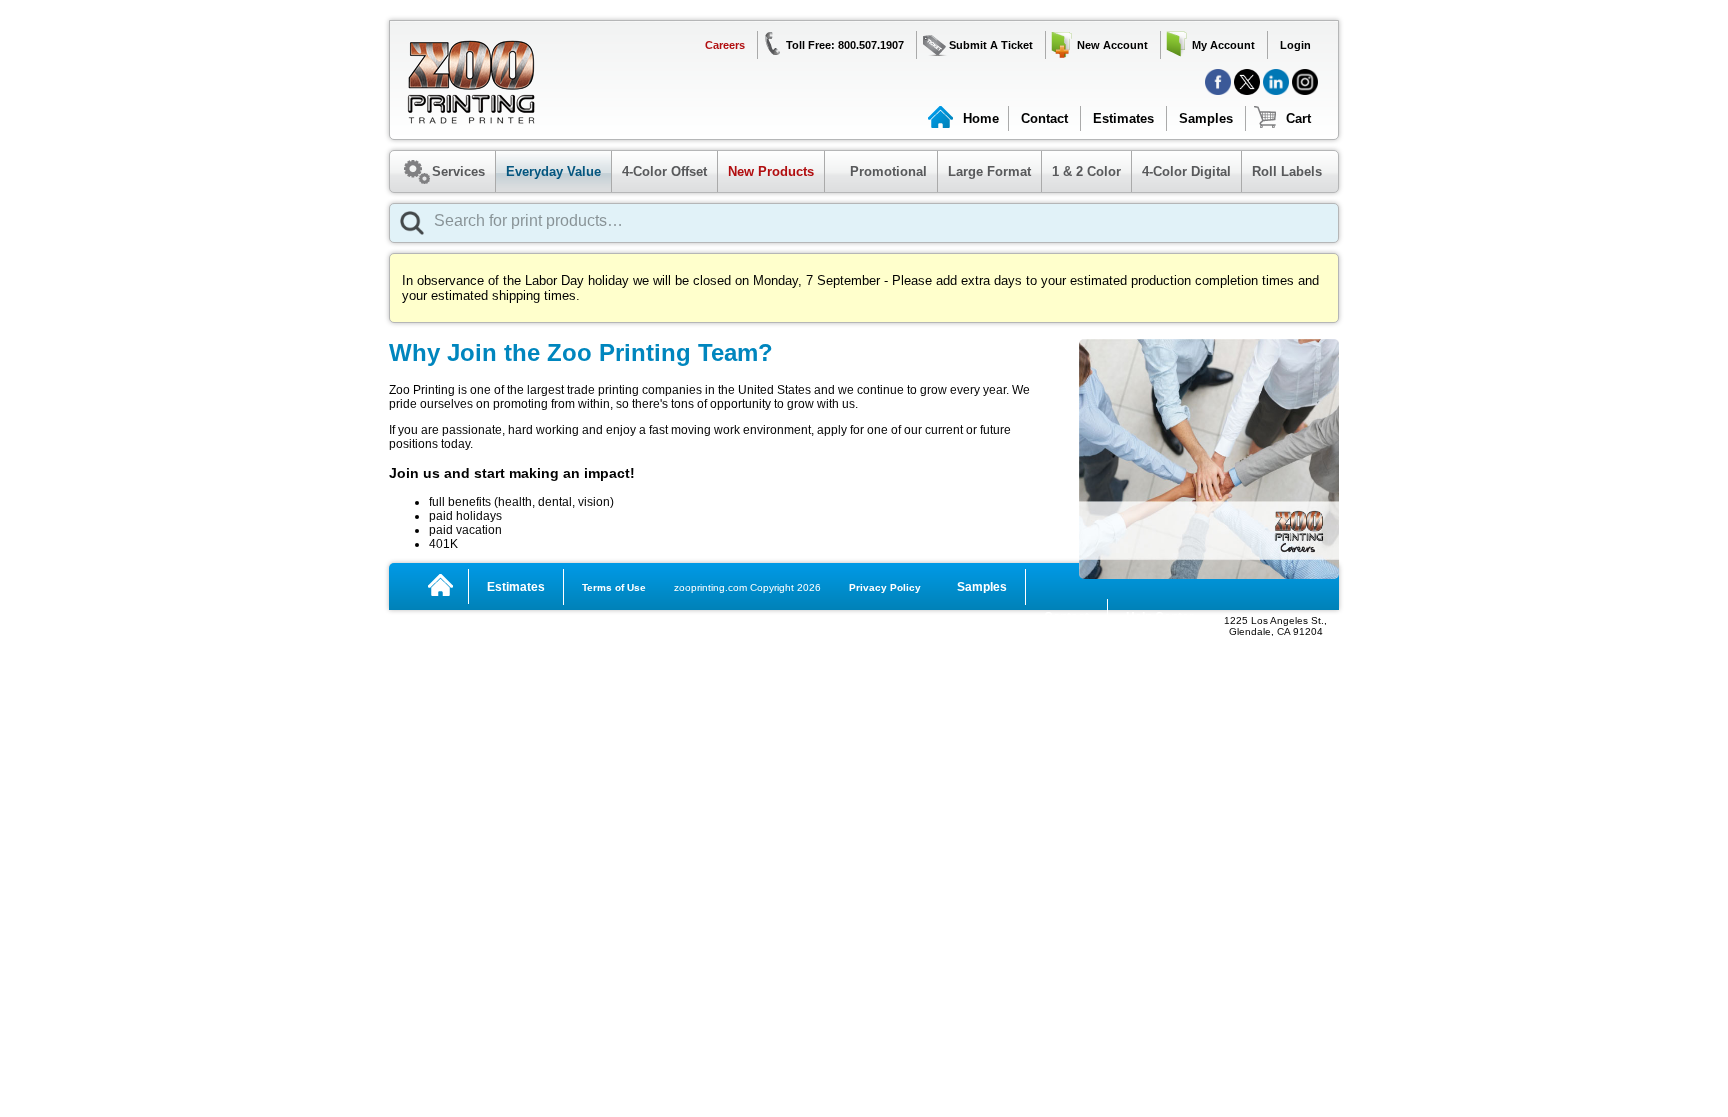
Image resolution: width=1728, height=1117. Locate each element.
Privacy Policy (885, 587)
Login (1295, 45)
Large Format (989, 171)
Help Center (1160, 617)
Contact (1044, 118)
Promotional (878, 171)
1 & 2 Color (1086, 171)
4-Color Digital (1186, 171)
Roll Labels (1287, 171)
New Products (771, 171)
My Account (1223, 45)
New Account (1112, 45)
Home (981, 118)
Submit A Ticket (991, 45)
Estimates (1123, 118)
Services (458, 171)
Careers (725, 45)
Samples (1206, 118)
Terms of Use (614, 587)
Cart (1298, 118)
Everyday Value (553, 171)
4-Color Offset (664, 171)
